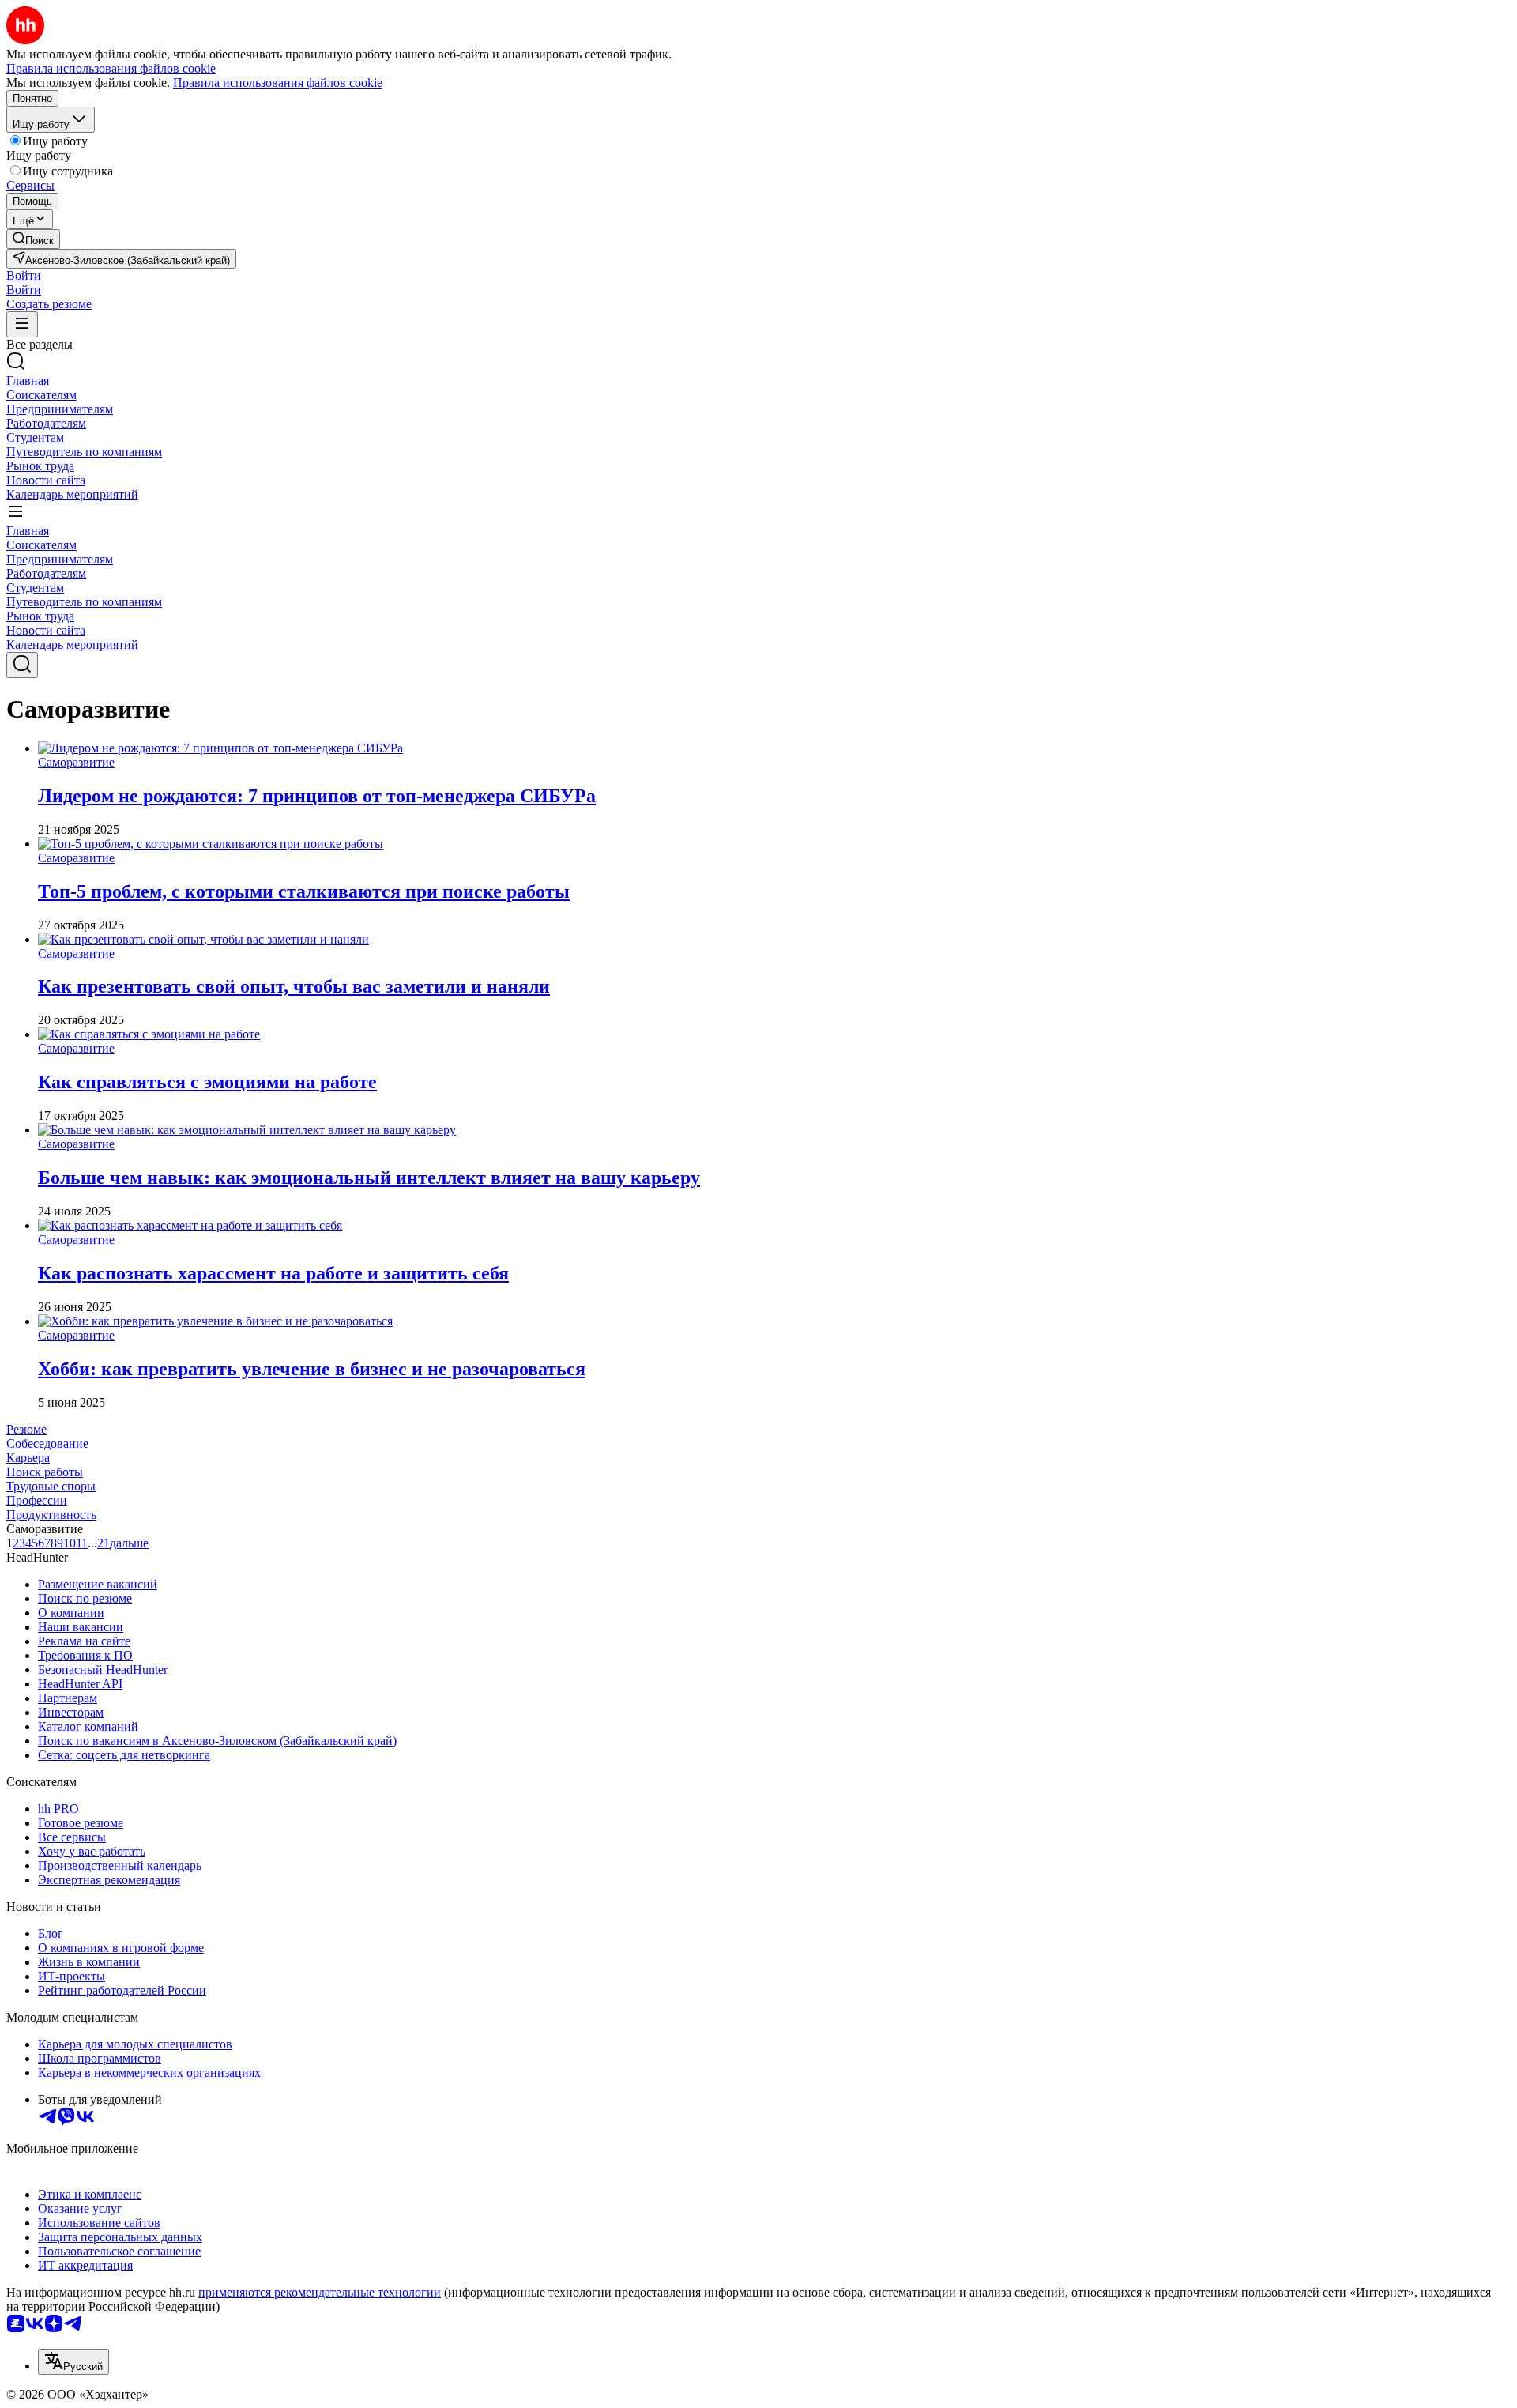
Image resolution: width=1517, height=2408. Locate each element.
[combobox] (73, 2362)
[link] (33, 239)
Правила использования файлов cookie (278, 83)
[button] (24, 275)
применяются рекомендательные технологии (320, 2292)
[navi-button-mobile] (22, 324)
